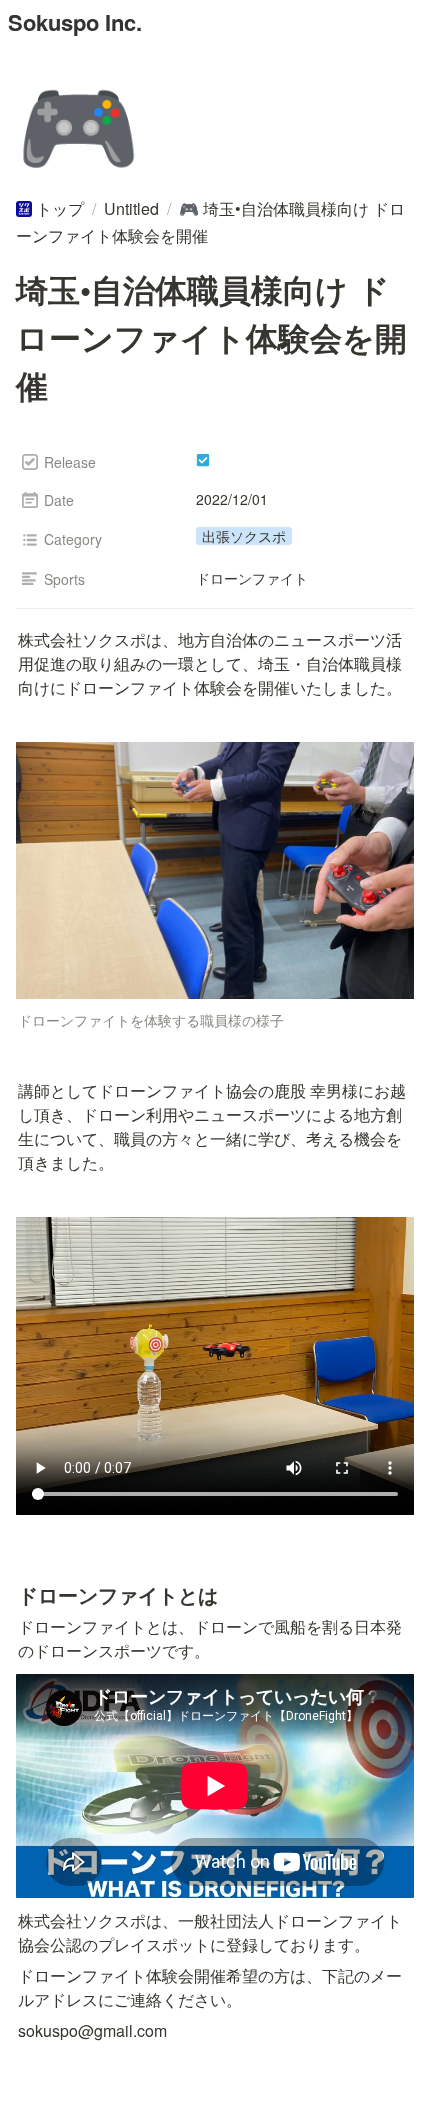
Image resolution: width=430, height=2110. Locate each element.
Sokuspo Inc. (75, 22)
